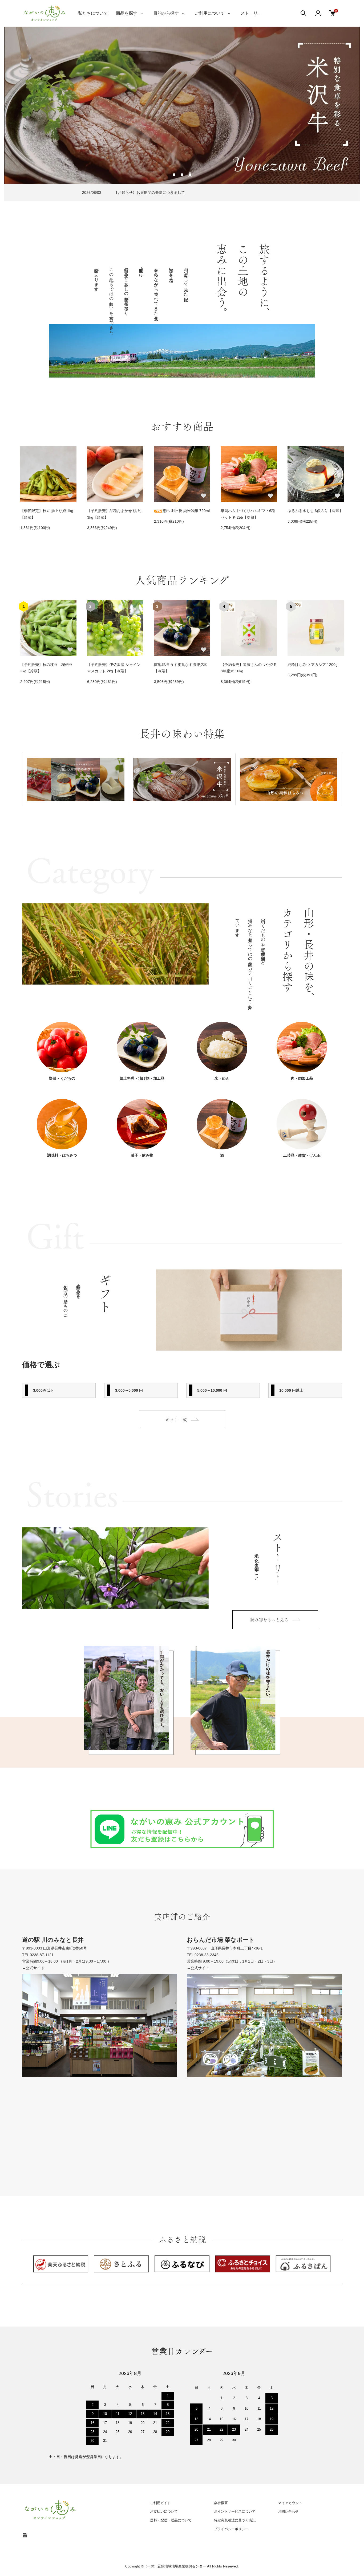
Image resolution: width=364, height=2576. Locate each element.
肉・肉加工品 (302, 1078)
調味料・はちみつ (62, 1155)
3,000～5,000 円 (129, 1390)
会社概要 (221, 2503)
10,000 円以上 (291, 1390)
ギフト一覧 (176, 1420)
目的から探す (166, 13)
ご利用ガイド (160, 2503)
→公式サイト (33, 1968)
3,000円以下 (43, 1390)
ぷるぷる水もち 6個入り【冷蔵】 (315, 511)
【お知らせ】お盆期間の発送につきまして (149, 193)
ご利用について (210, 13)
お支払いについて (164, 2511)
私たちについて (93, 13)
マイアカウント (290, 2503)
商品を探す (127, 13)
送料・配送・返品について (171, 2520)
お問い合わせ (288, 2511)
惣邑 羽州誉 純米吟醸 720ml (186, 511)
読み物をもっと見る (269, 1620)
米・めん (222, 1078)
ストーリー (251, 13)
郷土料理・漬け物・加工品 (142, 1078)
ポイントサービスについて (235, 2511)
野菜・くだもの (62, 1078)
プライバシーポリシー (231, 2529)
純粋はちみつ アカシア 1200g (313, 665)
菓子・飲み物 (142, 1155)
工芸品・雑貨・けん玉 (302, 1155)
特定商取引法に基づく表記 (235, 2520)
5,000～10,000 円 (212, 1390)
